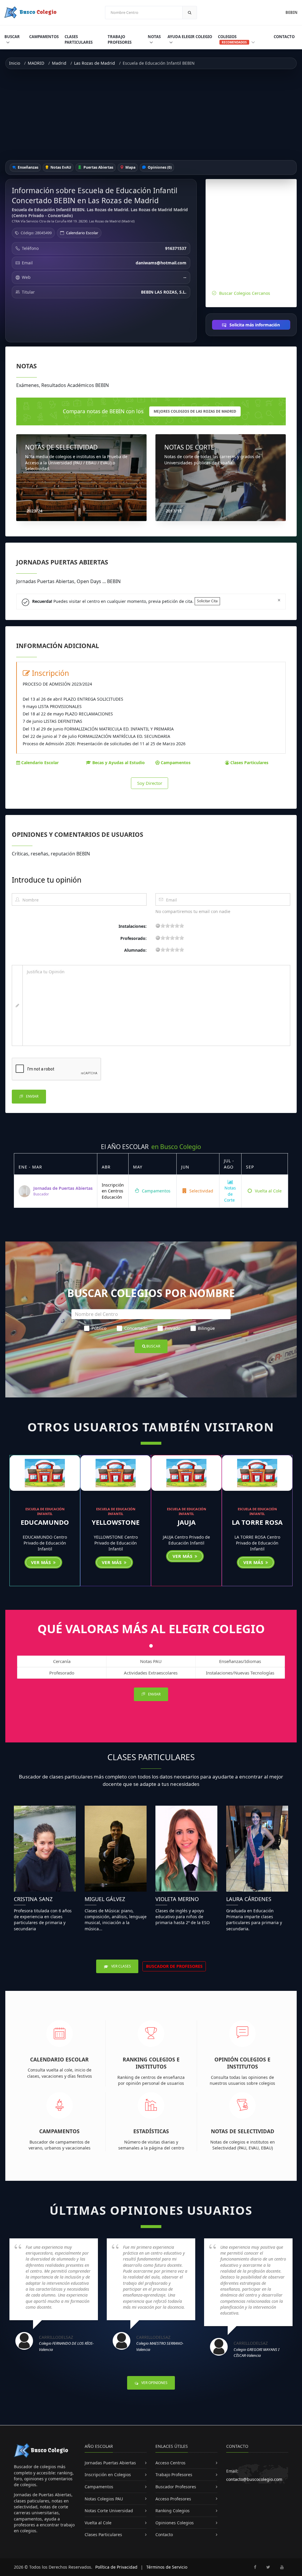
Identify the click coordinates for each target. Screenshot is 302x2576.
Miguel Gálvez (105, 1899)
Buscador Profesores (176, 2487)
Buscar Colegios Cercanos (245, 293)
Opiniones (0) (159, 167)
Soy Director (150, 783)
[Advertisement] (151, 115)
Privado (173, 1328)
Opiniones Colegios (175, 2523)
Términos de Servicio (167, 2567)
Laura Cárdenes (249, 1899)
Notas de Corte (230, 1194)
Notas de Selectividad (243, 2131)
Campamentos (44, 37)
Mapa (130, 167)
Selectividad (201, 1191)
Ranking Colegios (173, 2511)
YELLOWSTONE (116, 1522)
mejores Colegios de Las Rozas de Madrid (195, 411)
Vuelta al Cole (268, 1191)
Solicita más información (254, 325)
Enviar (32, 1096)
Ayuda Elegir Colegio (190, 37)
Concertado (136, 1328)
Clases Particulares (79, 39)
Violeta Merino (177, 1899)
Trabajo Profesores (120, 39)
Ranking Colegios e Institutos (151, 2063)
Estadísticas (151, 2131)
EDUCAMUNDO (45, 1522)
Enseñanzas (28, 167)
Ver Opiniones (154, 2383)
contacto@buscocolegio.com (254, 2479)
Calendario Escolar (82, 233)
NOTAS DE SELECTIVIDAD (61, 447)
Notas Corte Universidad (109, 2511)
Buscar (12, 37)
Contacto (284, 37)
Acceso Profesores (173, 2499)
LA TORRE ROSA (257, 1522)
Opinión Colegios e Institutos (242, 2063)
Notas (154, 37)
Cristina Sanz (33, 1899)
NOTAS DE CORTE (189, 447)
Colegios (232, 39)
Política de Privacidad (116, 2567)
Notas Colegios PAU (104, 2499)
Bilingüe (206, 1328)
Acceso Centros (170, 2463)
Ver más (42, 1562)
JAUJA (187, 1522)
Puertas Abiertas (98, 167)
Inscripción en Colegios (108, 2475)
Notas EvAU (60, 167)
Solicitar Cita (207, 601)
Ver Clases (121, 1966)
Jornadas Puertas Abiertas (110, 2463)
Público (99, 1328)
